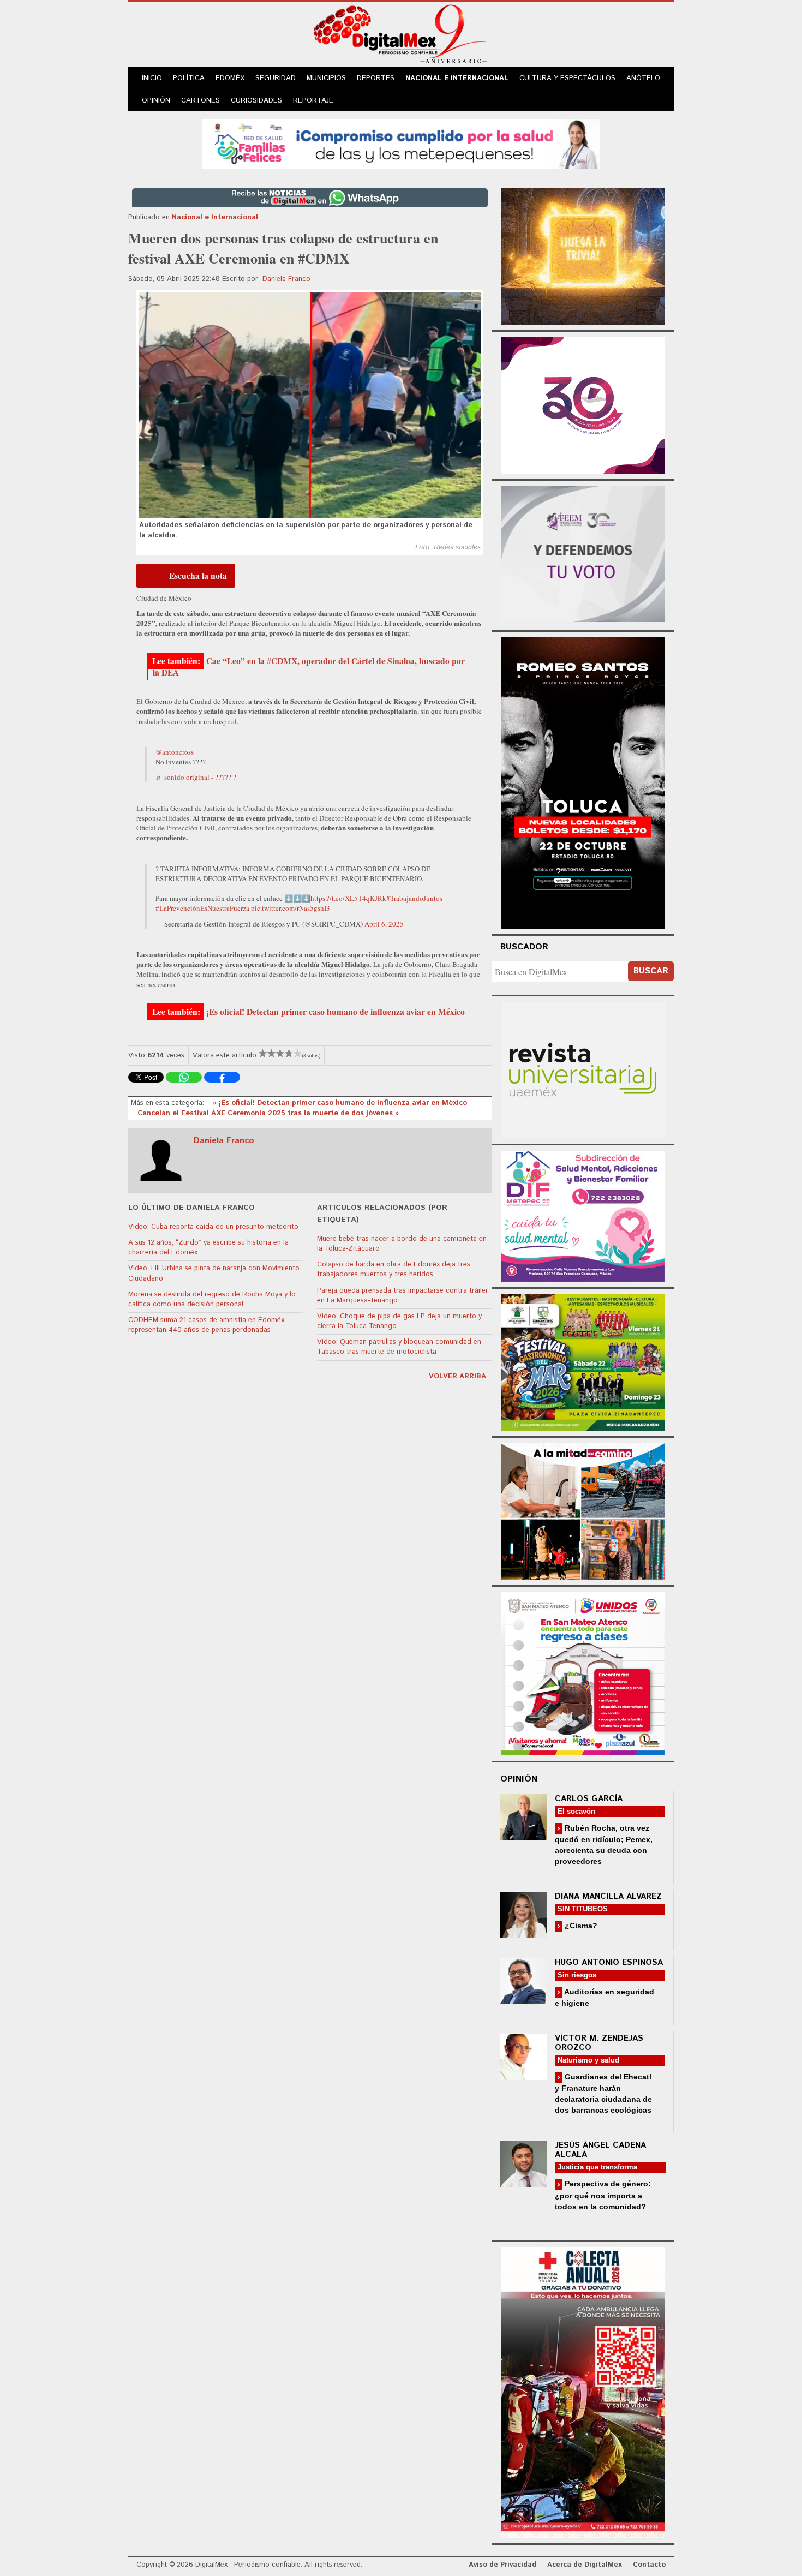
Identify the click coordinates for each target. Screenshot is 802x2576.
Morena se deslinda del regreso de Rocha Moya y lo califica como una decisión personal (212, 1299)
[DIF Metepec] (583, 1215)
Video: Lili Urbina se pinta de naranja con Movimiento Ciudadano (214, 1273)
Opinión (156, 101)
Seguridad (276, 78)
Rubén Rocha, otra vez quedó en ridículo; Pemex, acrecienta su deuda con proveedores (604, 1845)
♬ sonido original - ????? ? (196, 777)
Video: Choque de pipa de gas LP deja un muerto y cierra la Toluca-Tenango (399, 1321)
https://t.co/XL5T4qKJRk (348, 898)
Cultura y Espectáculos (567, 78)
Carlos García (589, 1799)
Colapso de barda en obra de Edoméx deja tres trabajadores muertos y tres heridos (394, 1269)
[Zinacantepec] (583, 1361)
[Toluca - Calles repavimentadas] (583, 1510)
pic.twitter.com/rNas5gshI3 (291, 908)
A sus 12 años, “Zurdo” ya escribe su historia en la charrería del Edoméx (208, 1248)
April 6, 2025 (384, 924)
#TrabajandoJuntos (414, 898)
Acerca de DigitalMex (585, 2565)
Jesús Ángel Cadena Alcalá (600, 2150)
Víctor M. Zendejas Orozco (599, 2043)
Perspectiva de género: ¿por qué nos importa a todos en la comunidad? (603, 2195)
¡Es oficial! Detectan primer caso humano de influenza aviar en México (336, 1012)
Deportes (376, 78)
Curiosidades (256, 101)
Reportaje (313, 101)
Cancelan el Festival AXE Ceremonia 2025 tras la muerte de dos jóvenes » (268, 1113)
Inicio (152, 78)
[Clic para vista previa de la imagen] (310, 405)
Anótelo (643, 78)
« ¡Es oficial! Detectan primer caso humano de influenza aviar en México (340, 1103)
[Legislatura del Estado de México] (583, 255)
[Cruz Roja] (583, 2391)
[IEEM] (583, 404)
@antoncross (175, 752)
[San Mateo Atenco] (583, 1672)
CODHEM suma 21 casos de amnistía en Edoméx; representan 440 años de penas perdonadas (207, 1325)
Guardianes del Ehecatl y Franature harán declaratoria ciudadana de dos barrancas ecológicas (603, 2093)
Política (189, 78)
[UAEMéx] (583, 1069)
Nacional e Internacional (457, 78)
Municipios (326, 78)
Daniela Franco (286, 279)
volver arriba (457, 1376)
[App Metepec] (401, 143)
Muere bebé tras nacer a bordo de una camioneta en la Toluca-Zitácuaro (402, 1244)
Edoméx (230, 78)
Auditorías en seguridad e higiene (605, 1997)
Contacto (649, 2565)
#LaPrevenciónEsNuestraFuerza (202, 908)
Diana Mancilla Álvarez (608, 1896)
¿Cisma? (580, 1926)
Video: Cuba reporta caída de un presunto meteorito (213, 1227)
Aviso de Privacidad (502, 2565)
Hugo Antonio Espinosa (609, 1962)
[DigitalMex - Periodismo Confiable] (401, 36)
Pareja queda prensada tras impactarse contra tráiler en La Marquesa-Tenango (403, 1296)
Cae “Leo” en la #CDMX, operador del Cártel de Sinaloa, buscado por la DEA (309, 667)
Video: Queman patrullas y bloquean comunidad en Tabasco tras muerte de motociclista (399, 1347)
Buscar (651, 971)
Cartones (200, 101)
